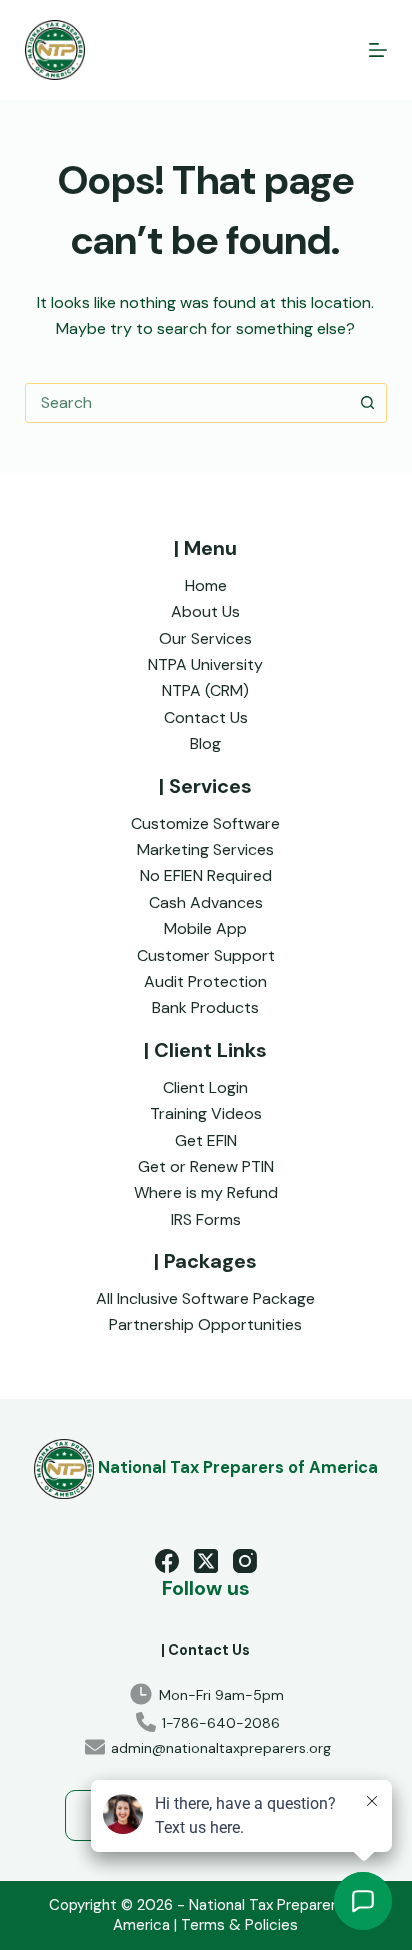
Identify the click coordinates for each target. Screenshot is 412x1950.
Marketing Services (205, 849)
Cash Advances (206, 902)
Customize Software (205, 823)
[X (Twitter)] (206, 1561)
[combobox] (187, 403)
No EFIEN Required (206, 875)
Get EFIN (206, 1140)
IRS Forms (206, 1219)
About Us (205, 611)
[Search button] (367, 403)
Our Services (205, 638)
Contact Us (206, 717)
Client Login (205, 1087)
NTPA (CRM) (205, 690)
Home (206, 585)
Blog (205, 743)
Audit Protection (205, 981)
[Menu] (378, 50)
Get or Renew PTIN (206, 1166)
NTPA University (205, 664)
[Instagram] (245, 1561)
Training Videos (206, 1113)
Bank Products (205, 1007)
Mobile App (205, 928)
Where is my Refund (206, 1192)
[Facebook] (167, 1561)
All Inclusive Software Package (205, 1298)
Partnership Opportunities (205, 1324)
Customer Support (206, 955)
